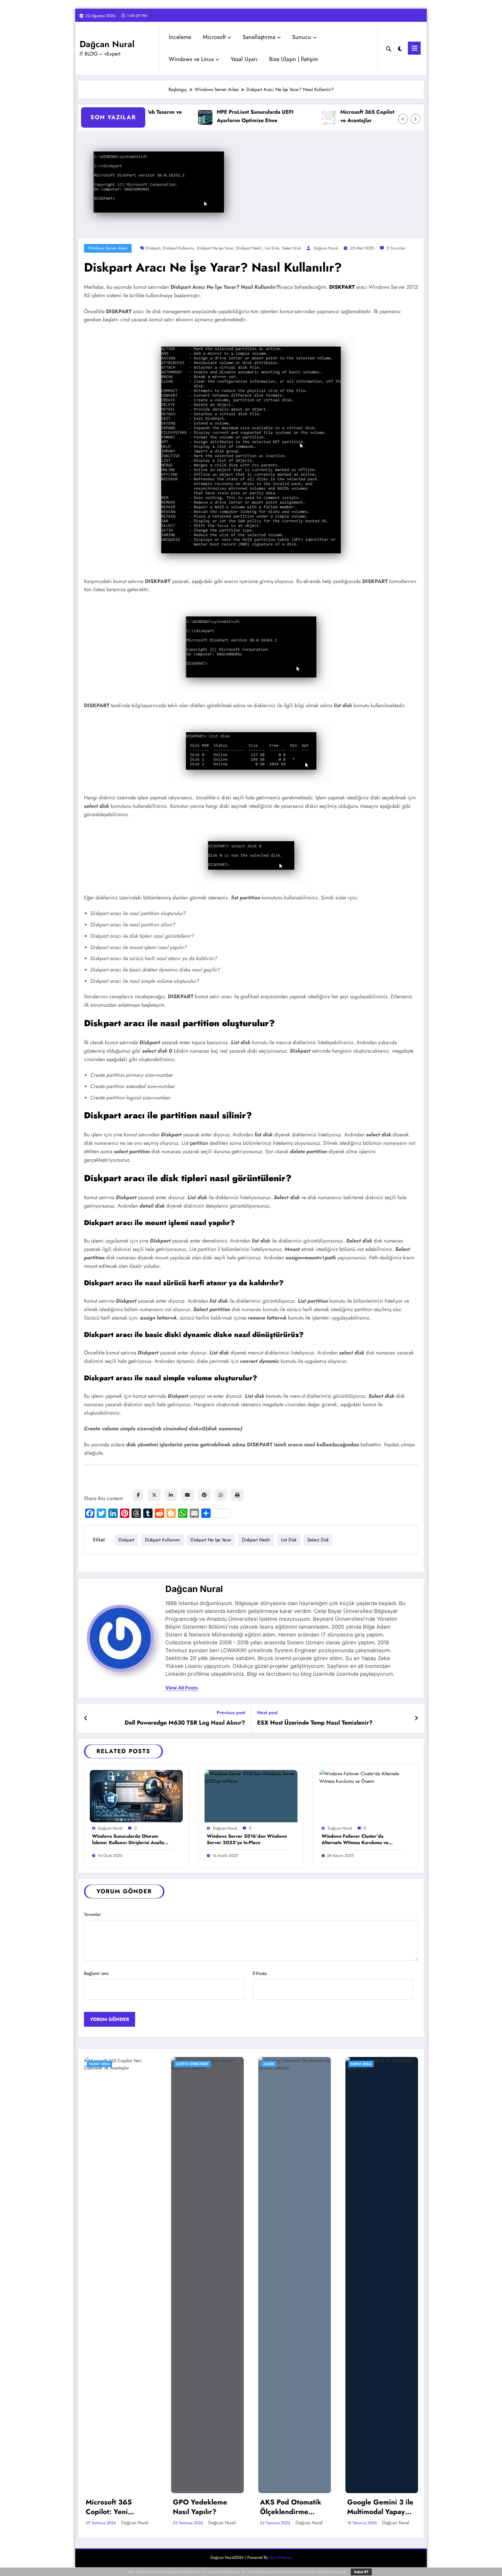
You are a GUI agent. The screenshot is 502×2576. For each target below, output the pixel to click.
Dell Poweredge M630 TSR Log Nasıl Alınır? (185, 1723)
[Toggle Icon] (414, 48)
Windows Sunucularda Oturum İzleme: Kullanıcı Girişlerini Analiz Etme (128, 1840)
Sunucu (302, 37)
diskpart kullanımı (179, 248)
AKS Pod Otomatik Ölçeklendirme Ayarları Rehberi (291, 2507)
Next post (267, 1713)
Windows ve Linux (191, 59)
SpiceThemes (280, 2557)
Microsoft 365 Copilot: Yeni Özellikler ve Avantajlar (340, 116)
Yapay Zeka (99, 2064)
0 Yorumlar (396, 248)
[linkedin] (171, 1495)
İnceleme (180, 37)
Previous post (231, 1713)
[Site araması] (389, 48)
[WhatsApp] (221, 1495)
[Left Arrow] (403, 119)
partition (199, 1143)
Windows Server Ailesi (108, 248)
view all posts (182, 1688)
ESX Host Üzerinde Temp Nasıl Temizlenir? (315, 1723)
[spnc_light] (400, 48)
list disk (272, 248)
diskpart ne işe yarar (215, 248)
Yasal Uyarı (244, 59)
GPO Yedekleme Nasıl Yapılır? (200, 2507)
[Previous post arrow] (86, 1718)
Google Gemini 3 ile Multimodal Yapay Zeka (380, 2507)
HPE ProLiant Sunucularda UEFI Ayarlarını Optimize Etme (209, 116)
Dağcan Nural (107, 44)
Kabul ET (361, 2572)
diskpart (153, 248)
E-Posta (260, 1973)
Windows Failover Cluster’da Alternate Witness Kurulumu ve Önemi (355, 1840)
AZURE (269, 2064)
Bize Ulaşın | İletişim (294, 59)
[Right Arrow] (415, 119)
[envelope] (187, 1495)
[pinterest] (204, 1495)
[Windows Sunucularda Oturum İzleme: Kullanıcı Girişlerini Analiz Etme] (136, 1796)
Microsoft (214, 37)
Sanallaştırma (259, 37)
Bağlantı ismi (96, 1973)
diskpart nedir (249, 248)
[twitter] (154, 1495)
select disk (292, 248)
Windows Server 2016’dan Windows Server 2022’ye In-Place (247, 1839)
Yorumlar (92, 1914)
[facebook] (138, 1495)
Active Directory (192, 2064)
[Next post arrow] (416, 1718)
